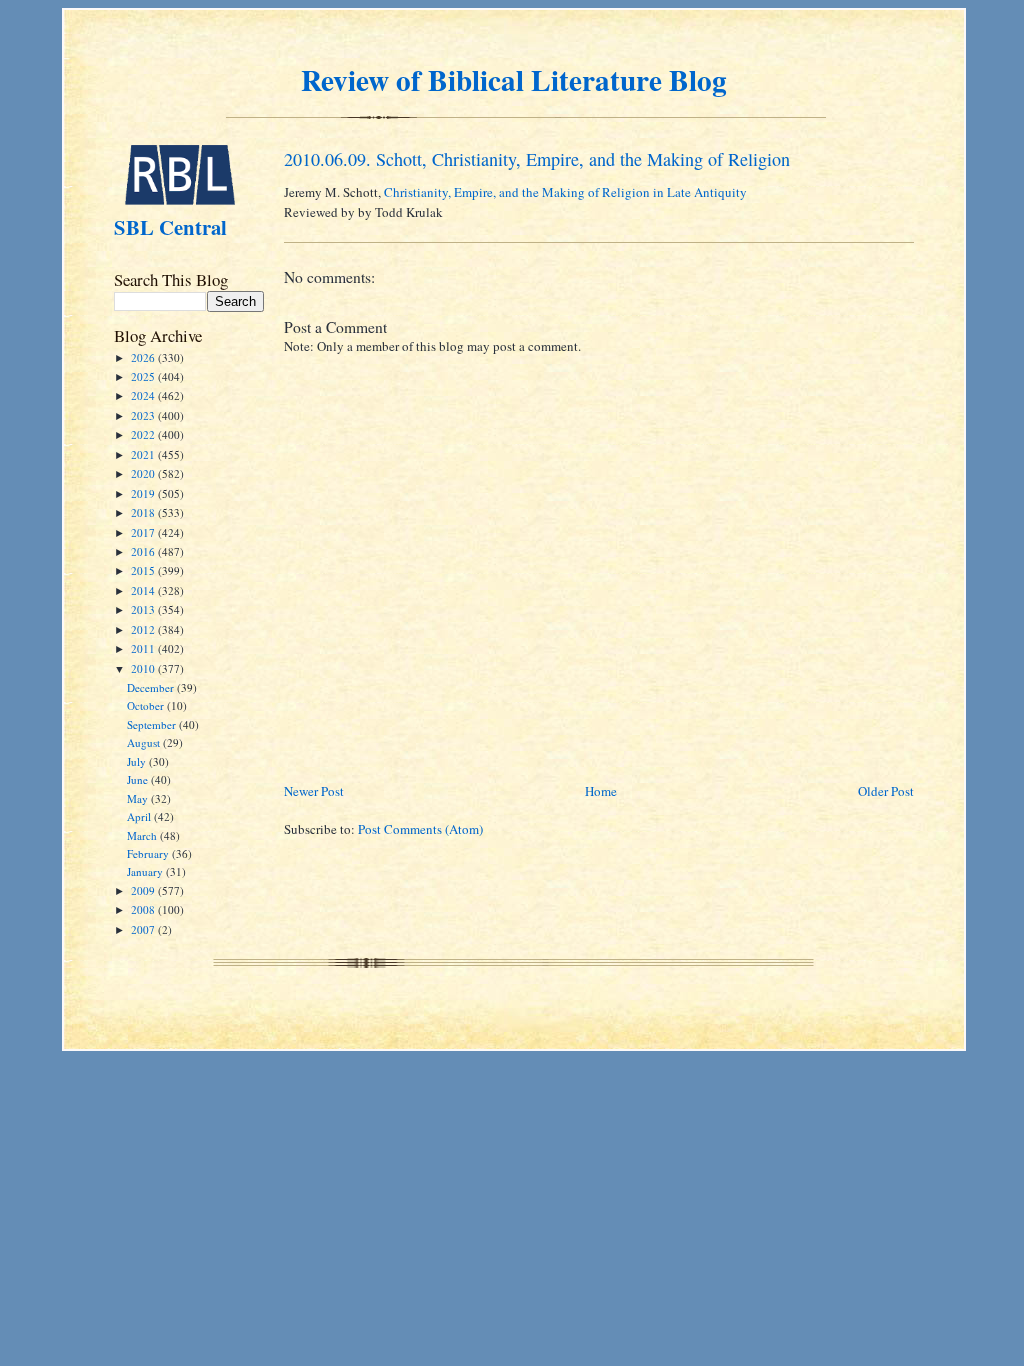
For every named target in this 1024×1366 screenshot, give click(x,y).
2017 (144, 532)
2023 (144, 415)
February (149, 853)
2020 (144, 473)
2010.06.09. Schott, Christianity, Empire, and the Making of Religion (537, 159)
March (143, 835)
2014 (144, 590)
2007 (144, 929)
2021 (144, 454)
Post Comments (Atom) (420, 829)
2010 (144, 668)
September (153, 724)
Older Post (886, 791)
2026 (144, 357)
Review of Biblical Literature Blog (514, 79)
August (145, 742)
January (146, 871)
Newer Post (314, 791)
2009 (144, 890)
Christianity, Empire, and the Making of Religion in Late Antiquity (565, 192)
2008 (144, 909)
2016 (144, 551)
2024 (144, 395)
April (140, 816)
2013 (144, 609)
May (139, 798)
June (139, 779)
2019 (144, 493)
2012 (144, 629)
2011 (144, 648)
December (152, 687)
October (147, 705)
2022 (144, 434)
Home (601, 791)
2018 (144, 512)
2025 (144, 376)
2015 (144, 570)
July (138, 761)
